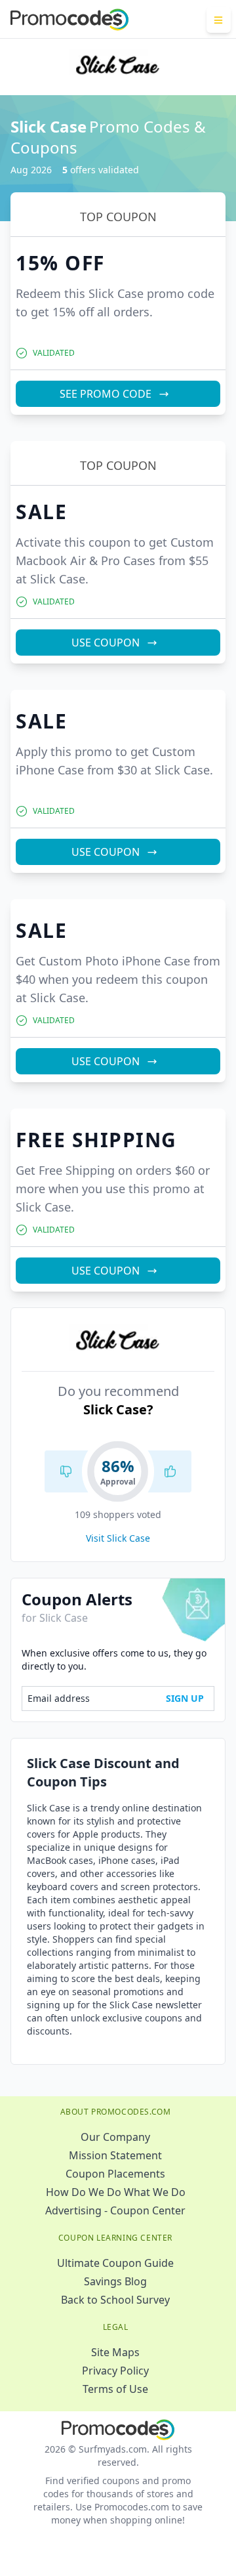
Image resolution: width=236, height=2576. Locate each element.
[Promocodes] (69, 20)
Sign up (185, 1698)
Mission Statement (115, 2155)
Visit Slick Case (118, 1538)
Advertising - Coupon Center (115, 2210)
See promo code (106, 394)
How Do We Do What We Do (116, 2192)
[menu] (219, 20)
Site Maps (115, 2352)
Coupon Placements (115, 2174)
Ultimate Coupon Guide (115, 2263)
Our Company (115, 2137)
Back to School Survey (115, 2300)
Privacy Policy (115, 2371)
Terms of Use (115, 2389)
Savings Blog (115, 2281)
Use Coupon (106, 643)
